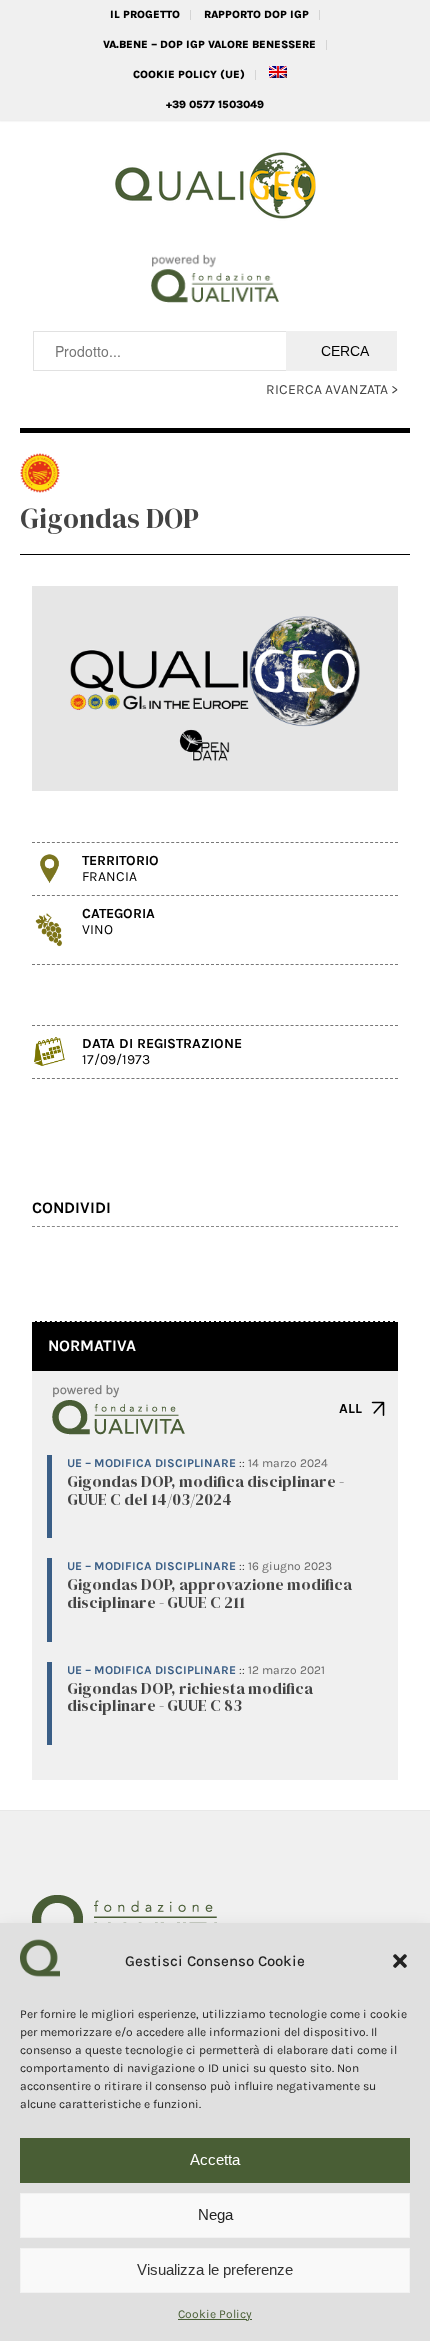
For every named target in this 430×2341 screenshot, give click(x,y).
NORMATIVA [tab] (92, 1345)
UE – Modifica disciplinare (151, 1463)
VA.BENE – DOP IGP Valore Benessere (209, 44)
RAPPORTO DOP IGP (256, 14)
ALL (350, 1408)
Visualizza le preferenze (215, 2269)
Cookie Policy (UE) (189, 74)
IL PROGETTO (145, 14)
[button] (400, 1961)
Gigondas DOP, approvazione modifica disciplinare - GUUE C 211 (209, 1593)
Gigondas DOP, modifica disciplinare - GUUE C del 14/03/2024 (205, 1490)
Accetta (215, 2159)
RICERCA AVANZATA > (332, 389)
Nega (215, 2214)
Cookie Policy (215, 2314)
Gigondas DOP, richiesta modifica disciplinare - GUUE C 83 (190, 1697)
